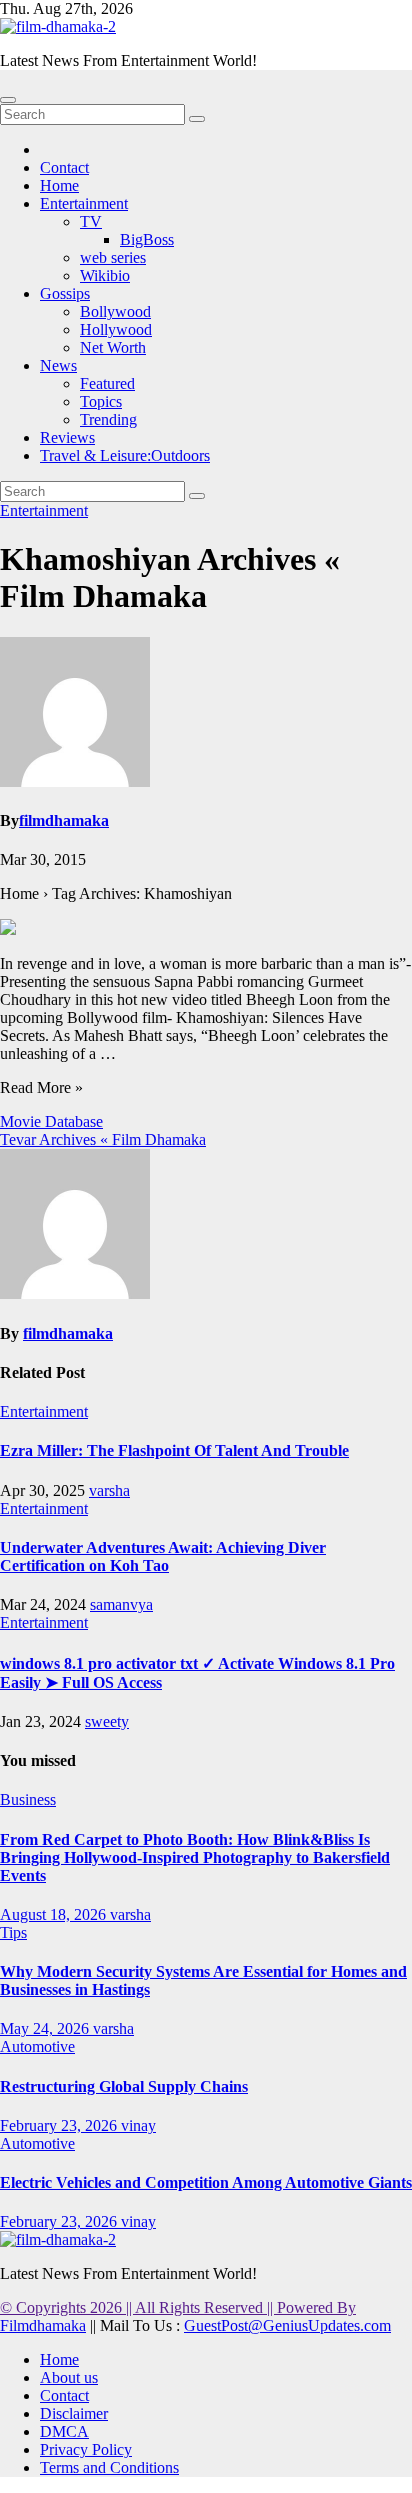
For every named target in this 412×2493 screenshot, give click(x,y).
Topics (101, 401)
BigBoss (147, 239)
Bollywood (115, 311)
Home (59, 185)
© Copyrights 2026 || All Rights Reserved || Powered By (178, 2307)
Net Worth (113, 347)
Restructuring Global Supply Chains (124, 2086)
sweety (107, 1721)
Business (28, 1799)
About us (69, 2377)
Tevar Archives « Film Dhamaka (103, 1139)
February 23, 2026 (60, 2125)
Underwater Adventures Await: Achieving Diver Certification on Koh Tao (163, 1556)
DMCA (64, 2431)
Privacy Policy (86, 2449)
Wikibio (105, 275)
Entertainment (84, 203)
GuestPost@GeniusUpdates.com (287, 2325)
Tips (13, 1932)
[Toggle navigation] (8, 100)
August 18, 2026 (55, 1914)
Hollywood (116, 329)
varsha (109, 1490)
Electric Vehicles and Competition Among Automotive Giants (206, 2182)
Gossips (65, 293)
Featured (107, 383)
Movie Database (51, 1121)
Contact (64, 167)
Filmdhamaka (43, 2325)
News (58, 365)
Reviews (67, 437)
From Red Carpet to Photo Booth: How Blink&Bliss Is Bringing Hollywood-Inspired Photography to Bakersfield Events (195, 1857)
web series (113, 257)
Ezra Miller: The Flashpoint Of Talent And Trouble (174, 1450)
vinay (138, 2125)
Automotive (37, 2046)
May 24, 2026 (46, 2028)
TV (91, 221)
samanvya (121, 1604)
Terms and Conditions (109, 2467)
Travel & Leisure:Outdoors (125, 455)
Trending (108, 419)
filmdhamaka (64, 820)
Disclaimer (74, 2413)
